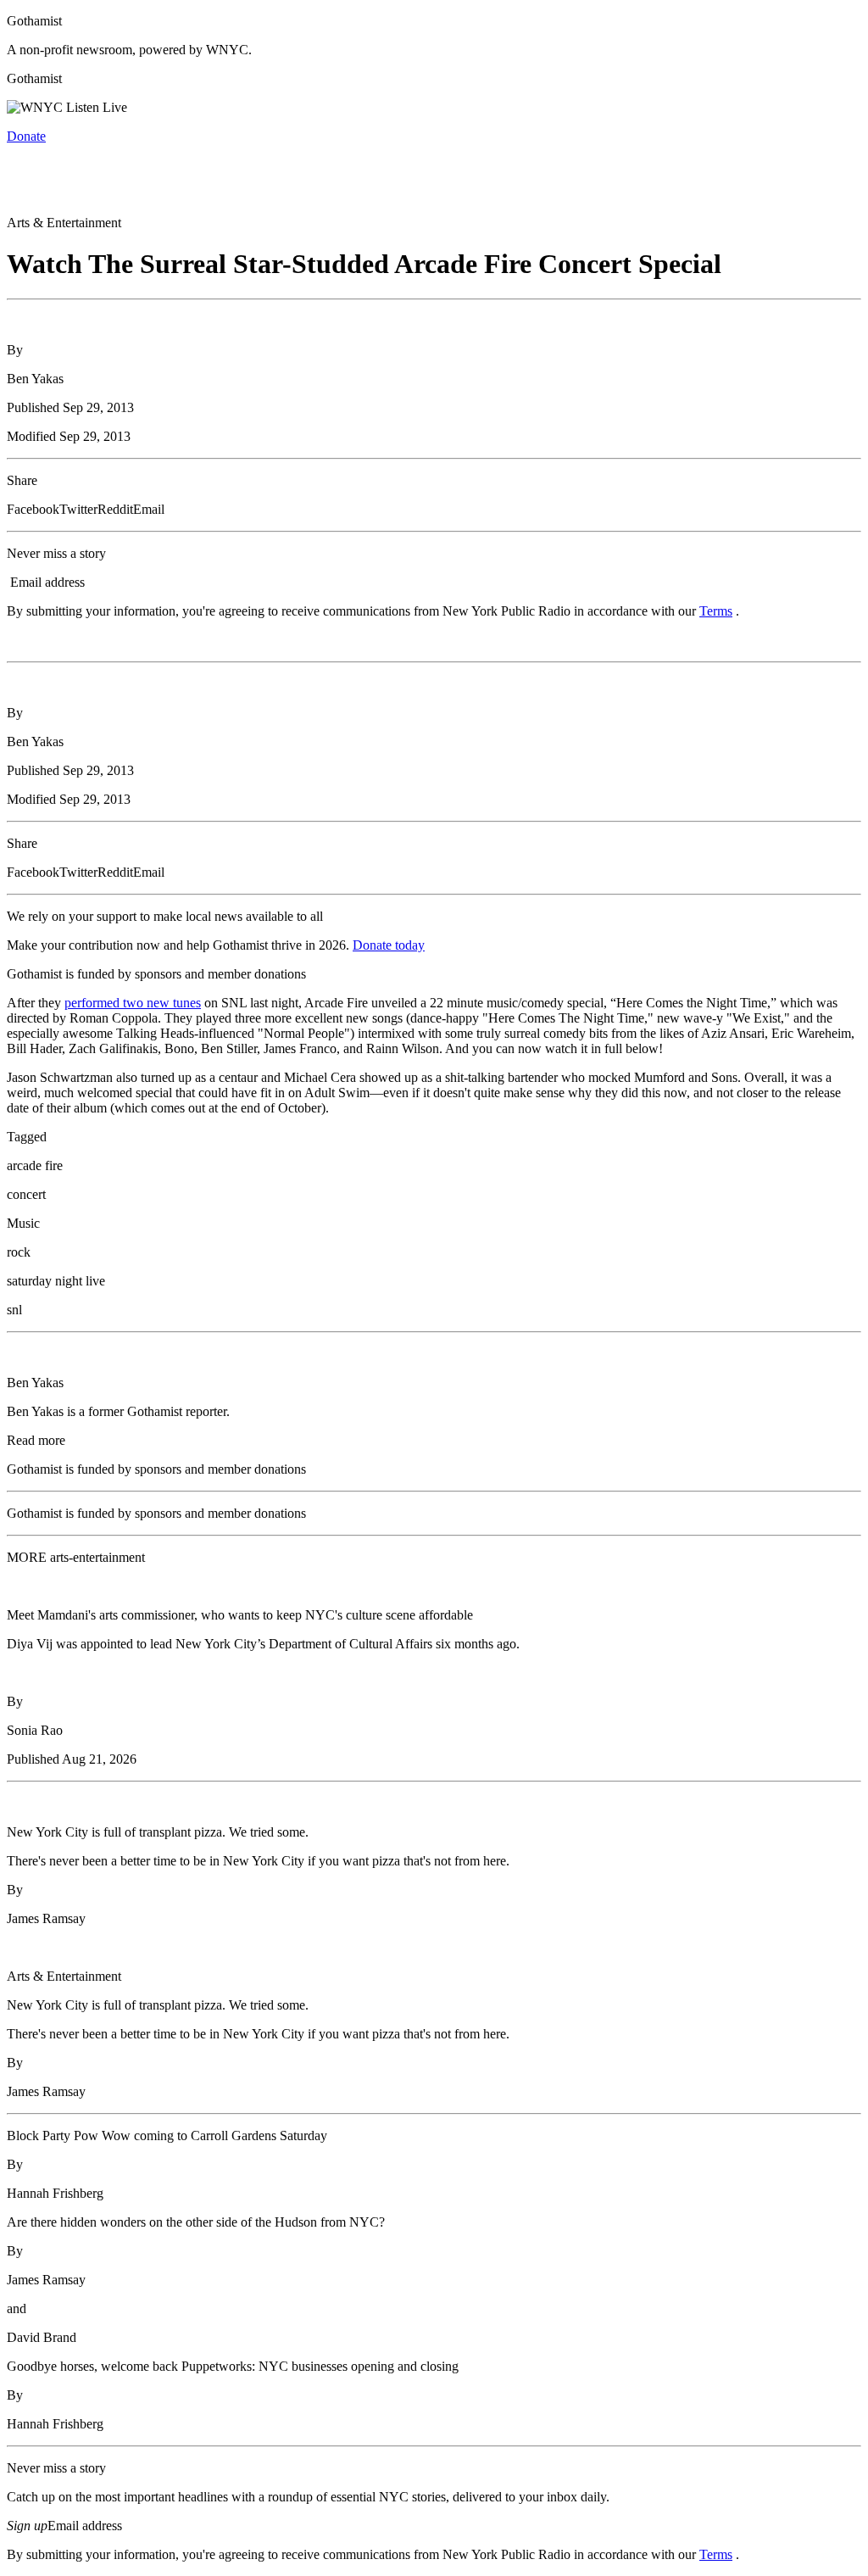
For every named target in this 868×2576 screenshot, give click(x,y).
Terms (716, 611)
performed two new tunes (133, 1003)
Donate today (389, 945)
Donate (26, 136)
